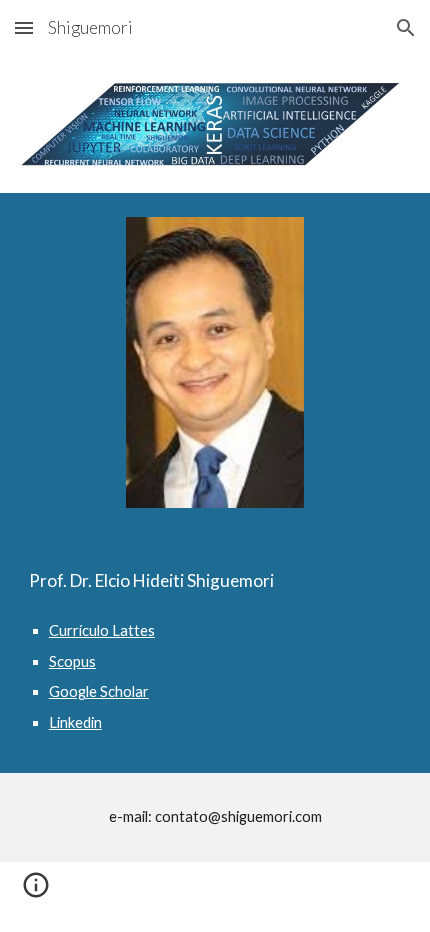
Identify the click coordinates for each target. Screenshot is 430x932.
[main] (215, 581)
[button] (24, 27)
